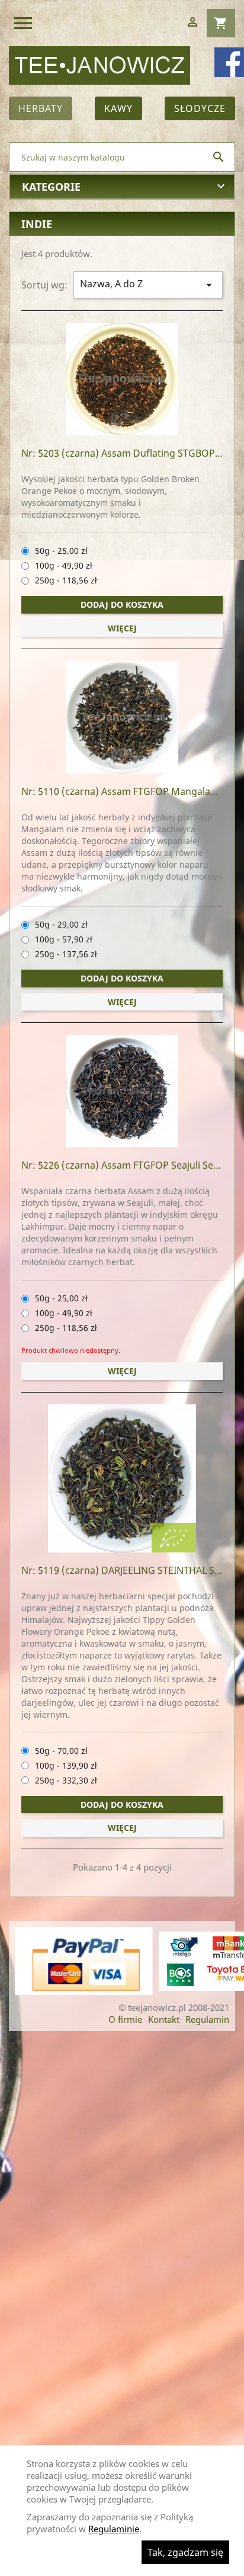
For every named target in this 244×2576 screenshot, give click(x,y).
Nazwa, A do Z (148, 285)
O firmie (125, 2019)
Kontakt (164, 2019)
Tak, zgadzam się (185, 2552)
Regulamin (207, 2019)
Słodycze (200, 108)
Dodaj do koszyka (122, 604)
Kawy (118, 108)
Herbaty (41, 108)
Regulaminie (114, 2529)
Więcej (122, 628)
